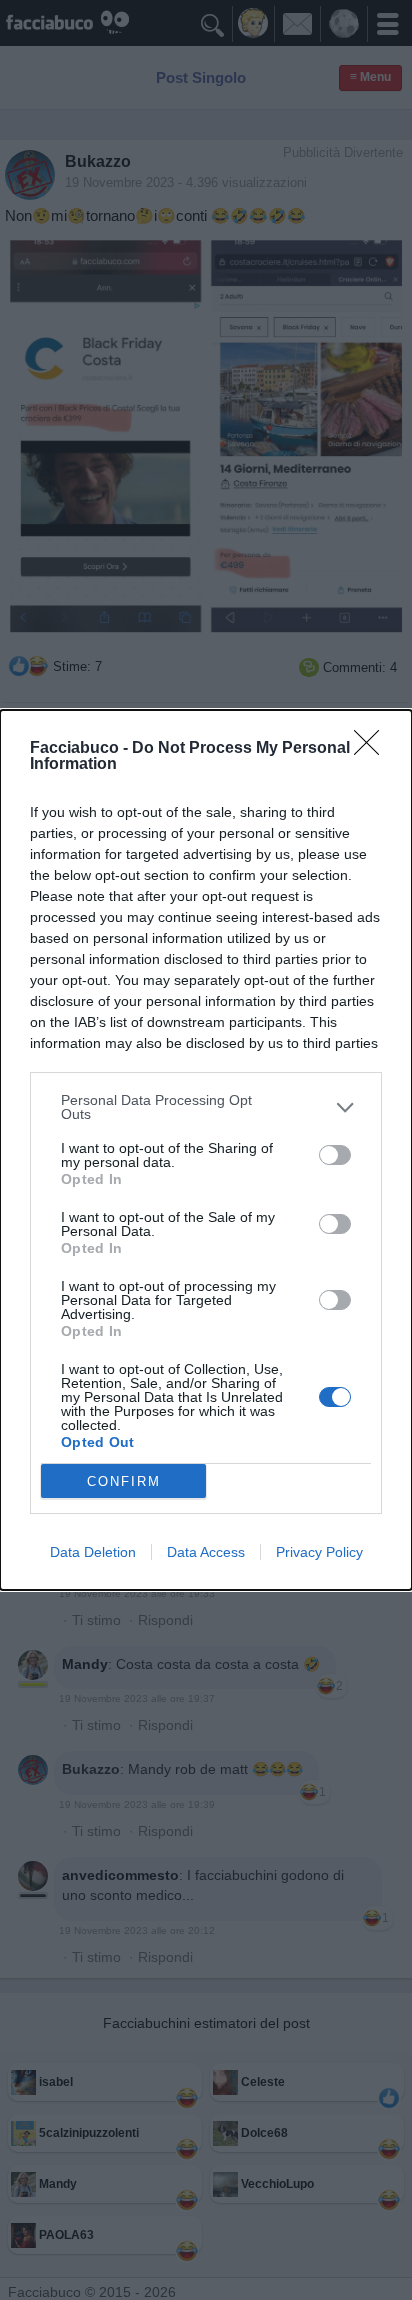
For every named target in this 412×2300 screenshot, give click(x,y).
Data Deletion (93, 1552)
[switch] (335, 1155)
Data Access (206, 1552)
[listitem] (206, 1107)
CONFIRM (124, 1481)
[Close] (373, 749)
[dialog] (206, 1150)
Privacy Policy (319, 1552)
